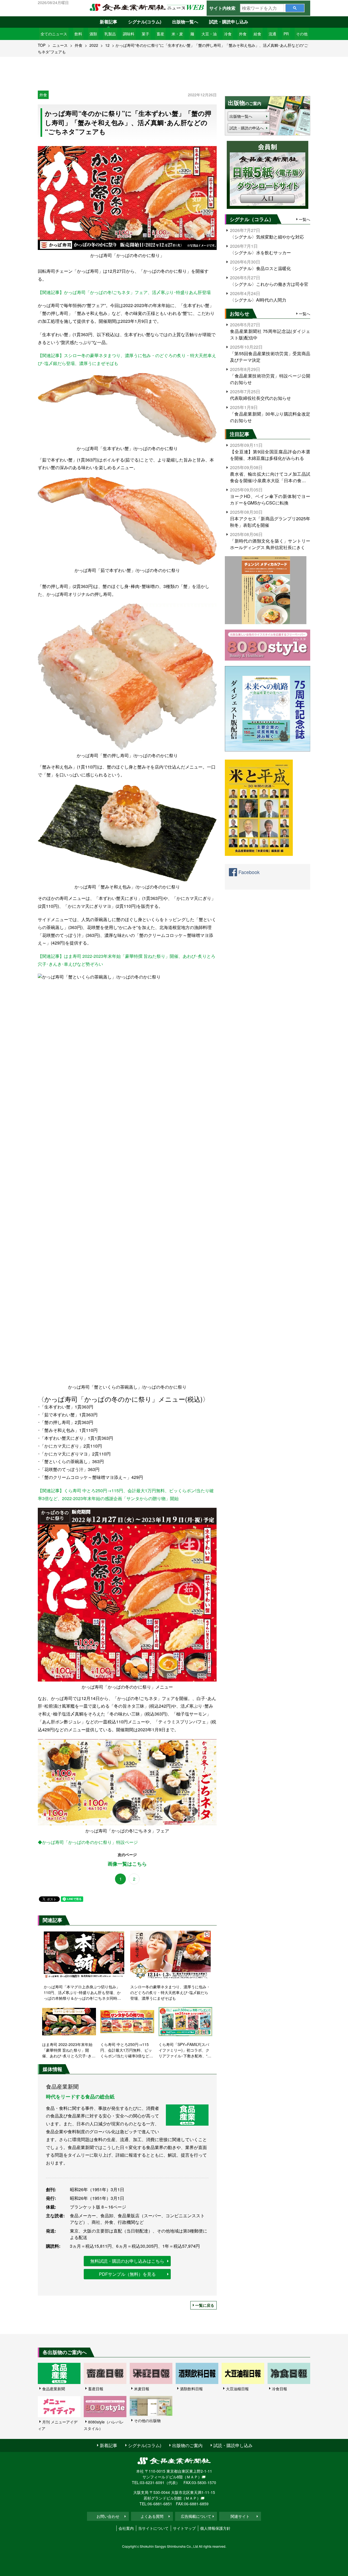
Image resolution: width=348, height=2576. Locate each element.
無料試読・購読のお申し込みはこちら (127, 2261)
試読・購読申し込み (229, 22)
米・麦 (177, 34)
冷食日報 (279, 2389)
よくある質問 (152, 2516)
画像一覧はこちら (127, 1864)
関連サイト (240, 2516)
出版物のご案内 (187, 2445)
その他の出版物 (147, 2420)
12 (107, 45)
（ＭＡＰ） (192, 2477)
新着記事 (108, 22)
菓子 (145, 34)
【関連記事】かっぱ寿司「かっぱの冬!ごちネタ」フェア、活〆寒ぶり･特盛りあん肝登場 (124, 292)
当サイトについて (153, 2528)
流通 (272, 34)
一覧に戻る (205, 2305)
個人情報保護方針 (215, 2528)
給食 (257, 34)
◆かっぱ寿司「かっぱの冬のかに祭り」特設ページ (88, 1842)
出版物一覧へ (185, 22)
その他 (302, 34)
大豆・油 (209, 34)
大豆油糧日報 (237, 2389)
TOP (42, 45)
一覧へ (304, 219)
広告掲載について (196, 2516)
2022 (94, 45)
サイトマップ (184, 2528)
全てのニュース (54, 34)
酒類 (93, 34)
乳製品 (110, 34)
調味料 (129, 34)
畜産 (160, 34)
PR (286, 34)
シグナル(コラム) (145, 22)
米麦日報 (142, 2389)
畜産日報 (96, 2389)
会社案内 (126, 2528)
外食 (243, 34)
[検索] (295, 8)
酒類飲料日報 (191, 2389)
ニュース (60, 45)
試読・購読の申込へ (247, 128)
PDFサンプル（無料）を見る (127, 2274)
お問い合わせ (108, 2516)
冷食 (228, 34)
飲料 (78, 34)
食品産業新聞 (54, 2389)
